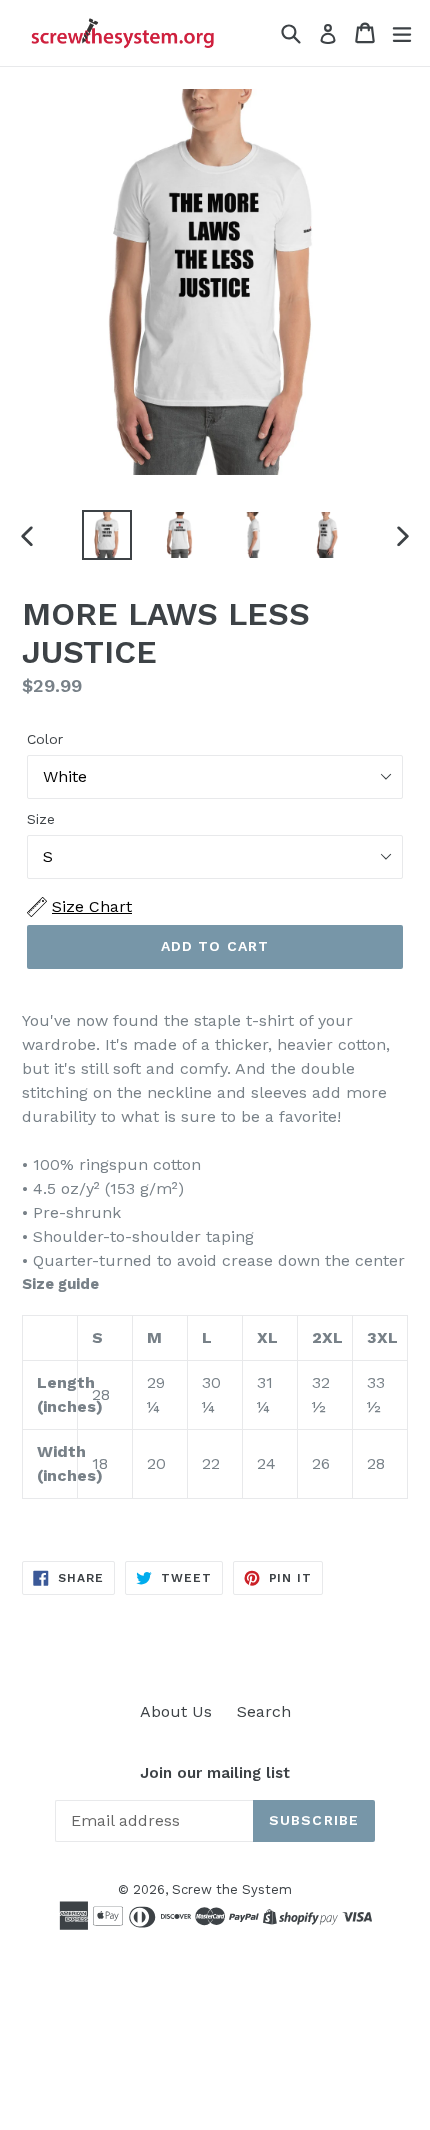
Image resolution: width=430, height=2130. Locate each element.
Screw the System (232, 1889)
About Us (176, 1711)
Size (41, 819)
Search (264, 1711)
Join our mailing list (215, 1773)
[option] (106, 535)
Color (45, 739)
